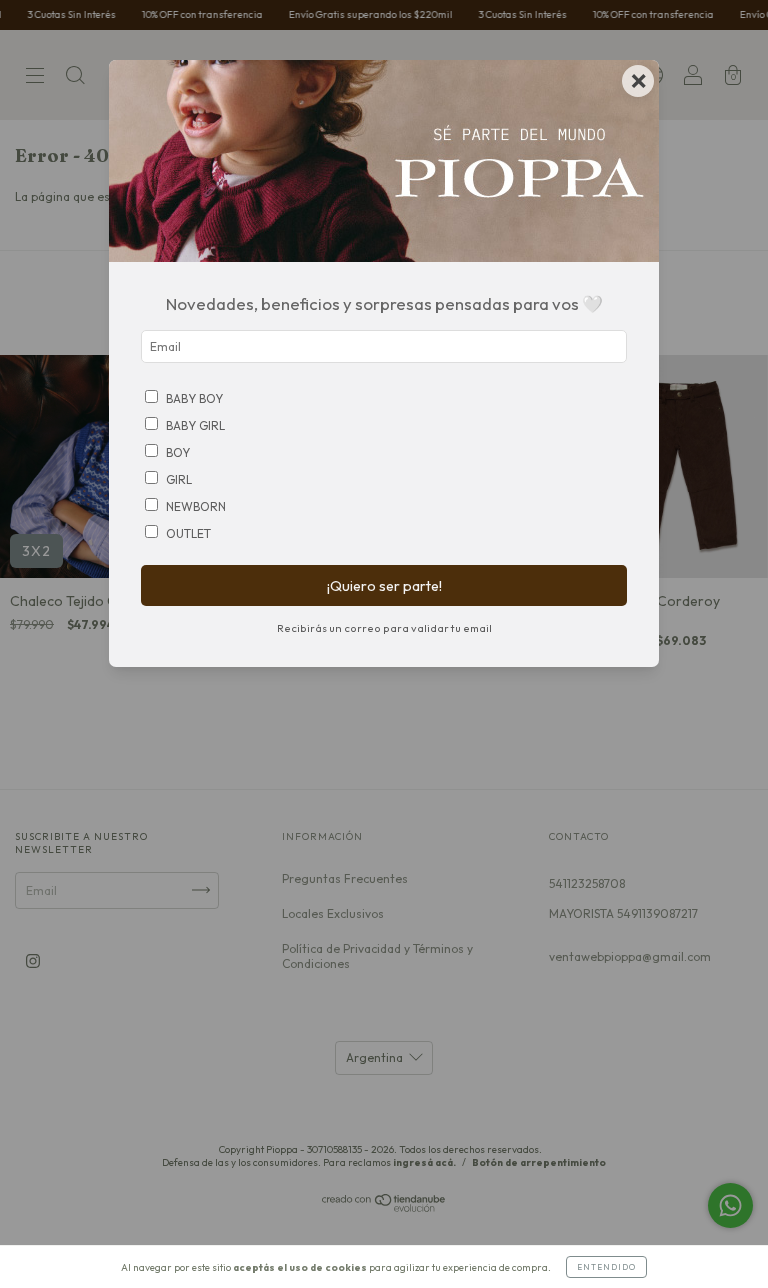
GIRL (179, 479)
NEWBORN (196, 506)
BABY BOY (194, 398)
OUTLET (188, 533)
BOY (178, 452)
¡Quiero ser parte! (384, 586)
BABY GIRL (195, 425)
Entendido (606, 1267)
